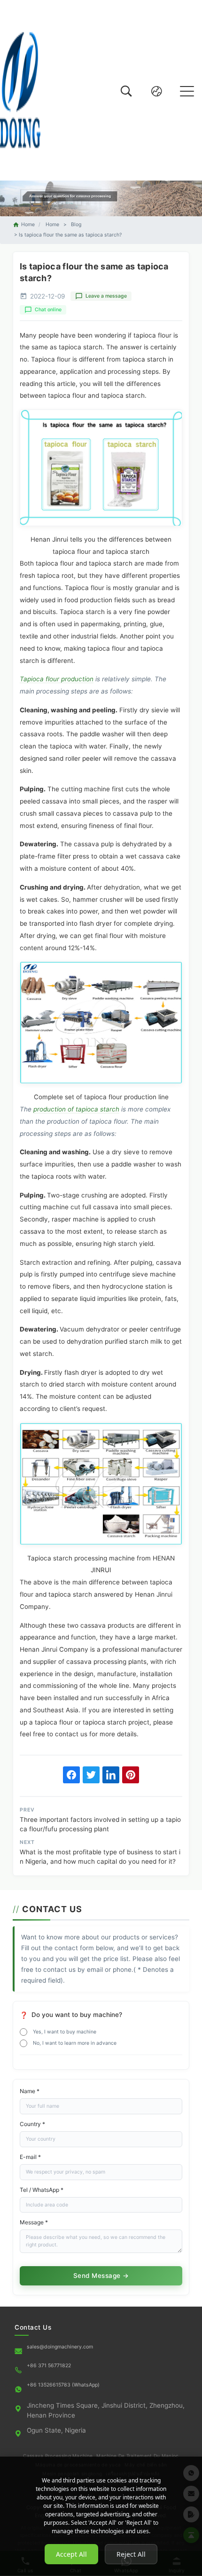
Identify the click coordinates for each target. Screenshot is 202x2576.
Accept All (71, 2554)
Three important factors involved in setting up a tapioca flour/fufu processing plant (100, 1824)
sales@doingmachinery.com (60, 2347)
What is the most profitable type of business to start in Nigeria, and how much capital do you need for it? (100, 1857)
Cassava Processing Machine (58, 2456)
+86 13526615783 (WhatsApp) (63, 2385)
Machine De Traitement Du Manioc (137, 2456)
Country (32, 2124)
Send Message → (101, 2276)
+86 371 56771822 (49, 2366)
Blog (76, 225)
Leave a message (106, 296)
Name (30, 2091)
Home (28, 225)
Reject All (131, 2554)
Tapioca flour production (57, 679)
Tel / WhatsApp (42, 2190)
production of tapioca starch (76, 1109)
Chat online (48, 310)
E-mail (30, 2157)
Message (34, 2222)
